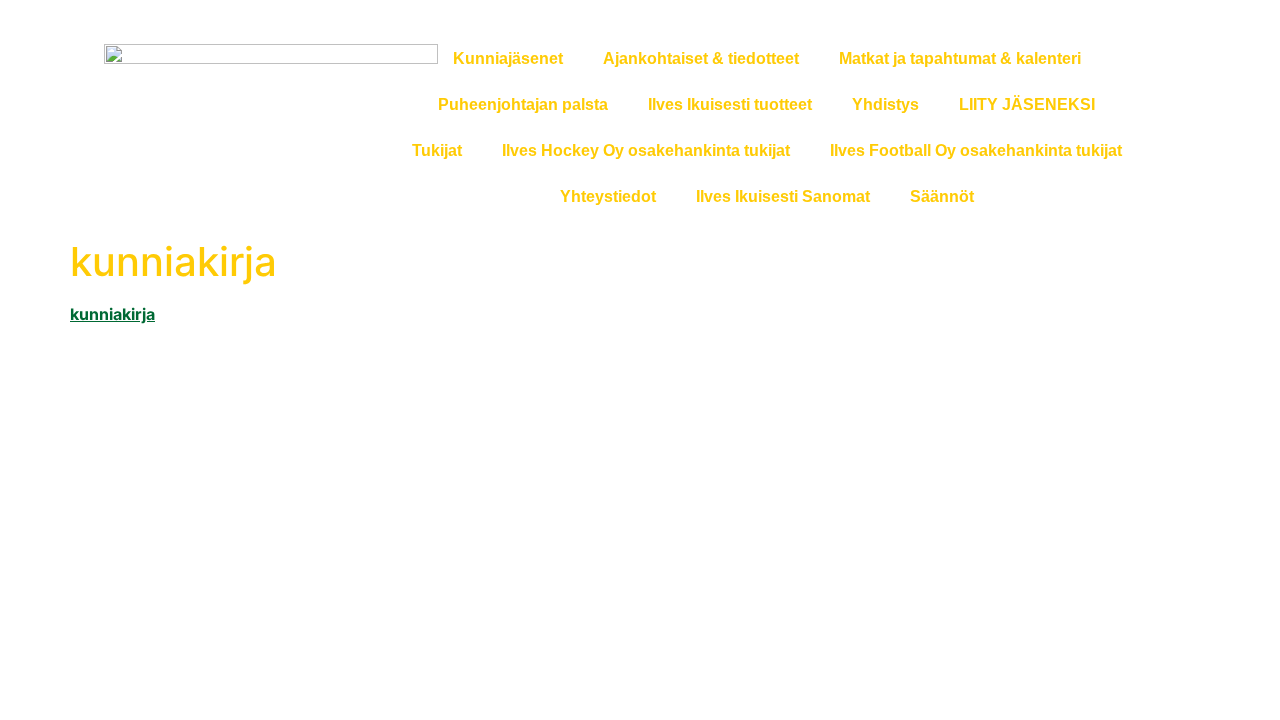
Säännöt (942, 196)
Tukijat (437, 150)
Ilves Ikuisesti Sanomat (783, 196)
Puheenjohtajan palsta (523, 104)
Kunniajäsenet (508, 58)
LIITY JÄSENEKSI (1027, 104)
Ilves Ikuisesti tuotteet (730, 104)
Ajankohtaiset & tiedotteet (701, 58)
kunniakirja (112, 314)
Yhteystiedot (608, 196)
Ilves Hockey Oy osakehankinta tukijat (646, 150)
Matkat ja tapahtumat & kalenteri (960, 58)
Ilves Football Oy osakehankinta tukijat (976, 150)
